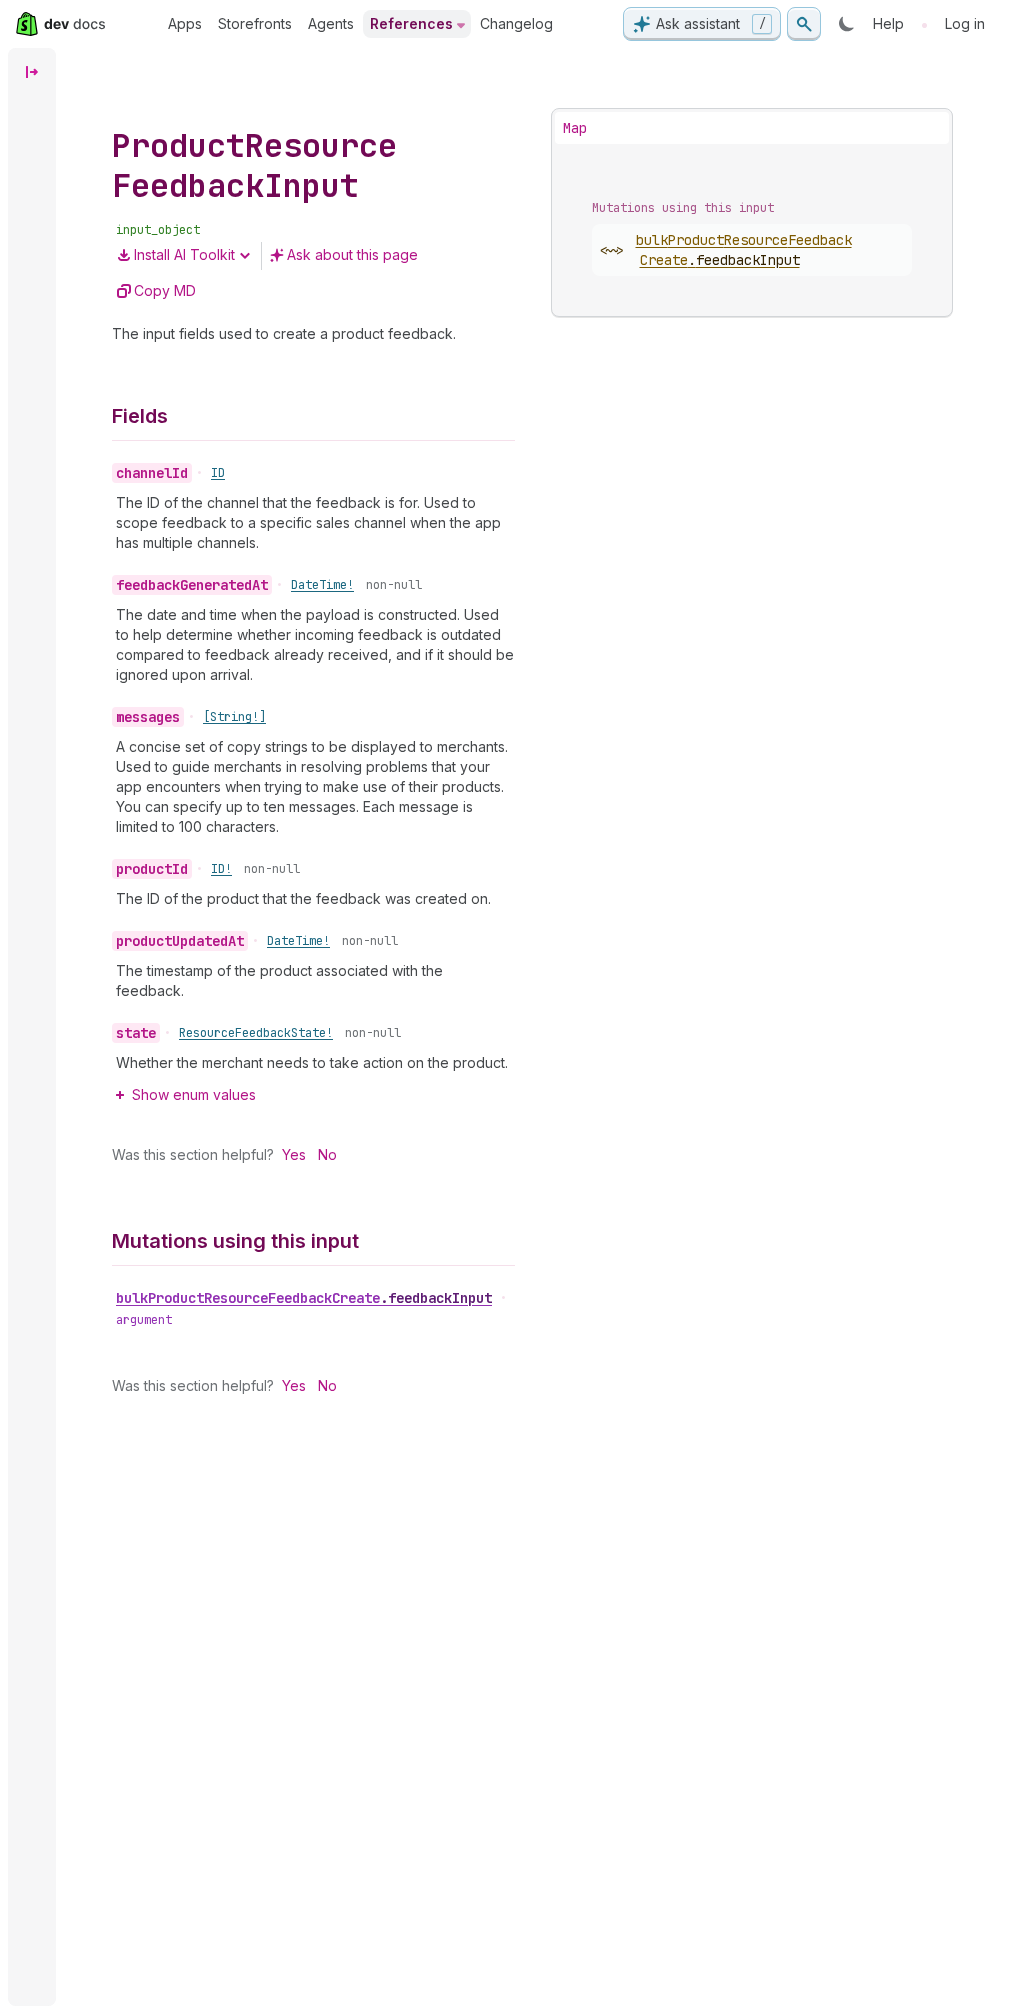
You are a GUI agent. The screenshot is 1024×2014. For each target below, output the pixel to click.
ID (218, 473)
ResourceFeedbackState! (256, 1033)
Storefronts (255, 23)
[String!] (234, 717)
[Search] (804, 24)
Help (888, 23)
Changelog (516, 23)
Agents (331, 23)
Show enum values (194, 1094)
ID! (221, 869)
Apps (185, 23)
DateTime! (322, 585)
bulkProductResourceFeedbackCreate (304, 1298)
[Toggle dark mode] (847, 24)
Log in (965, 23)
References (411, 23)
